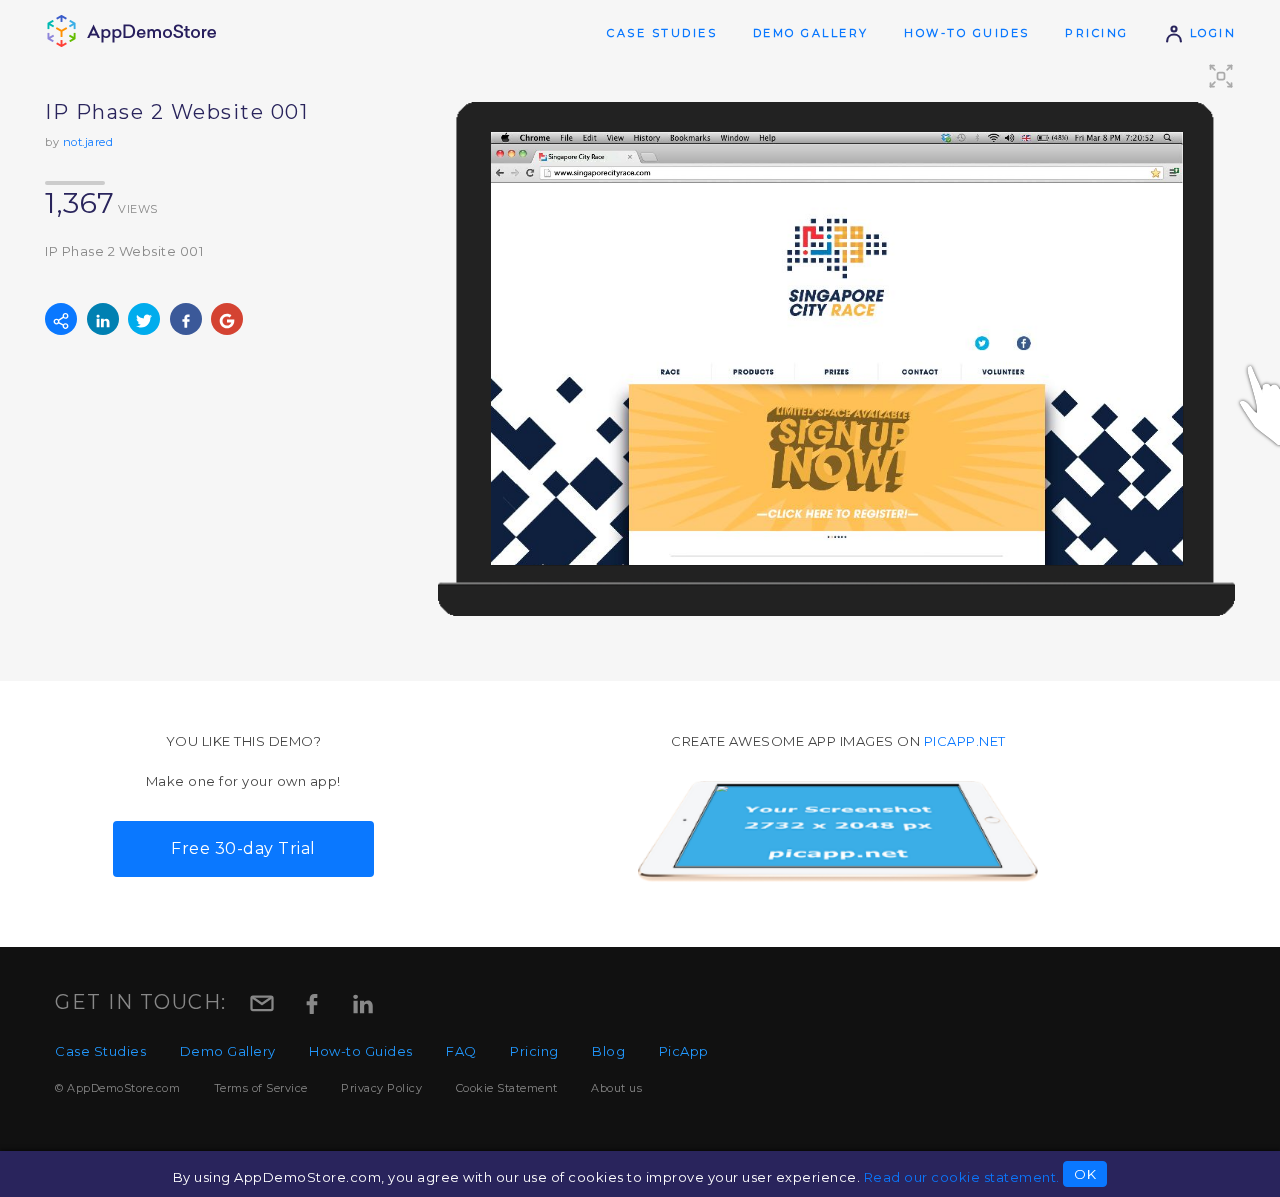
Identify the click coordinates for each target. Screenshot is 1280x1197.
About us (616, 1088)
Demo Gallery (811, 33)
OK (1085, 1174)
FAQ (461, 1051)
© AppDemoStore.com (117, 1088)
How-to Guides (967, 33)
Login (1210, 33)
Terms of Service (261, 1088)
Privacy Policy (381, 1088)
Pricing (1097, 33)
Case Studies (662, 33)
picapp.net (965, 741)
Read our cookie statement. (962, 1177)
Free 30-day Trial (243, 848)
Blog (608, 1051)
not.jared (88, 142)
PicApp (684, 1051)
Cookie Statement (507, 1088)
